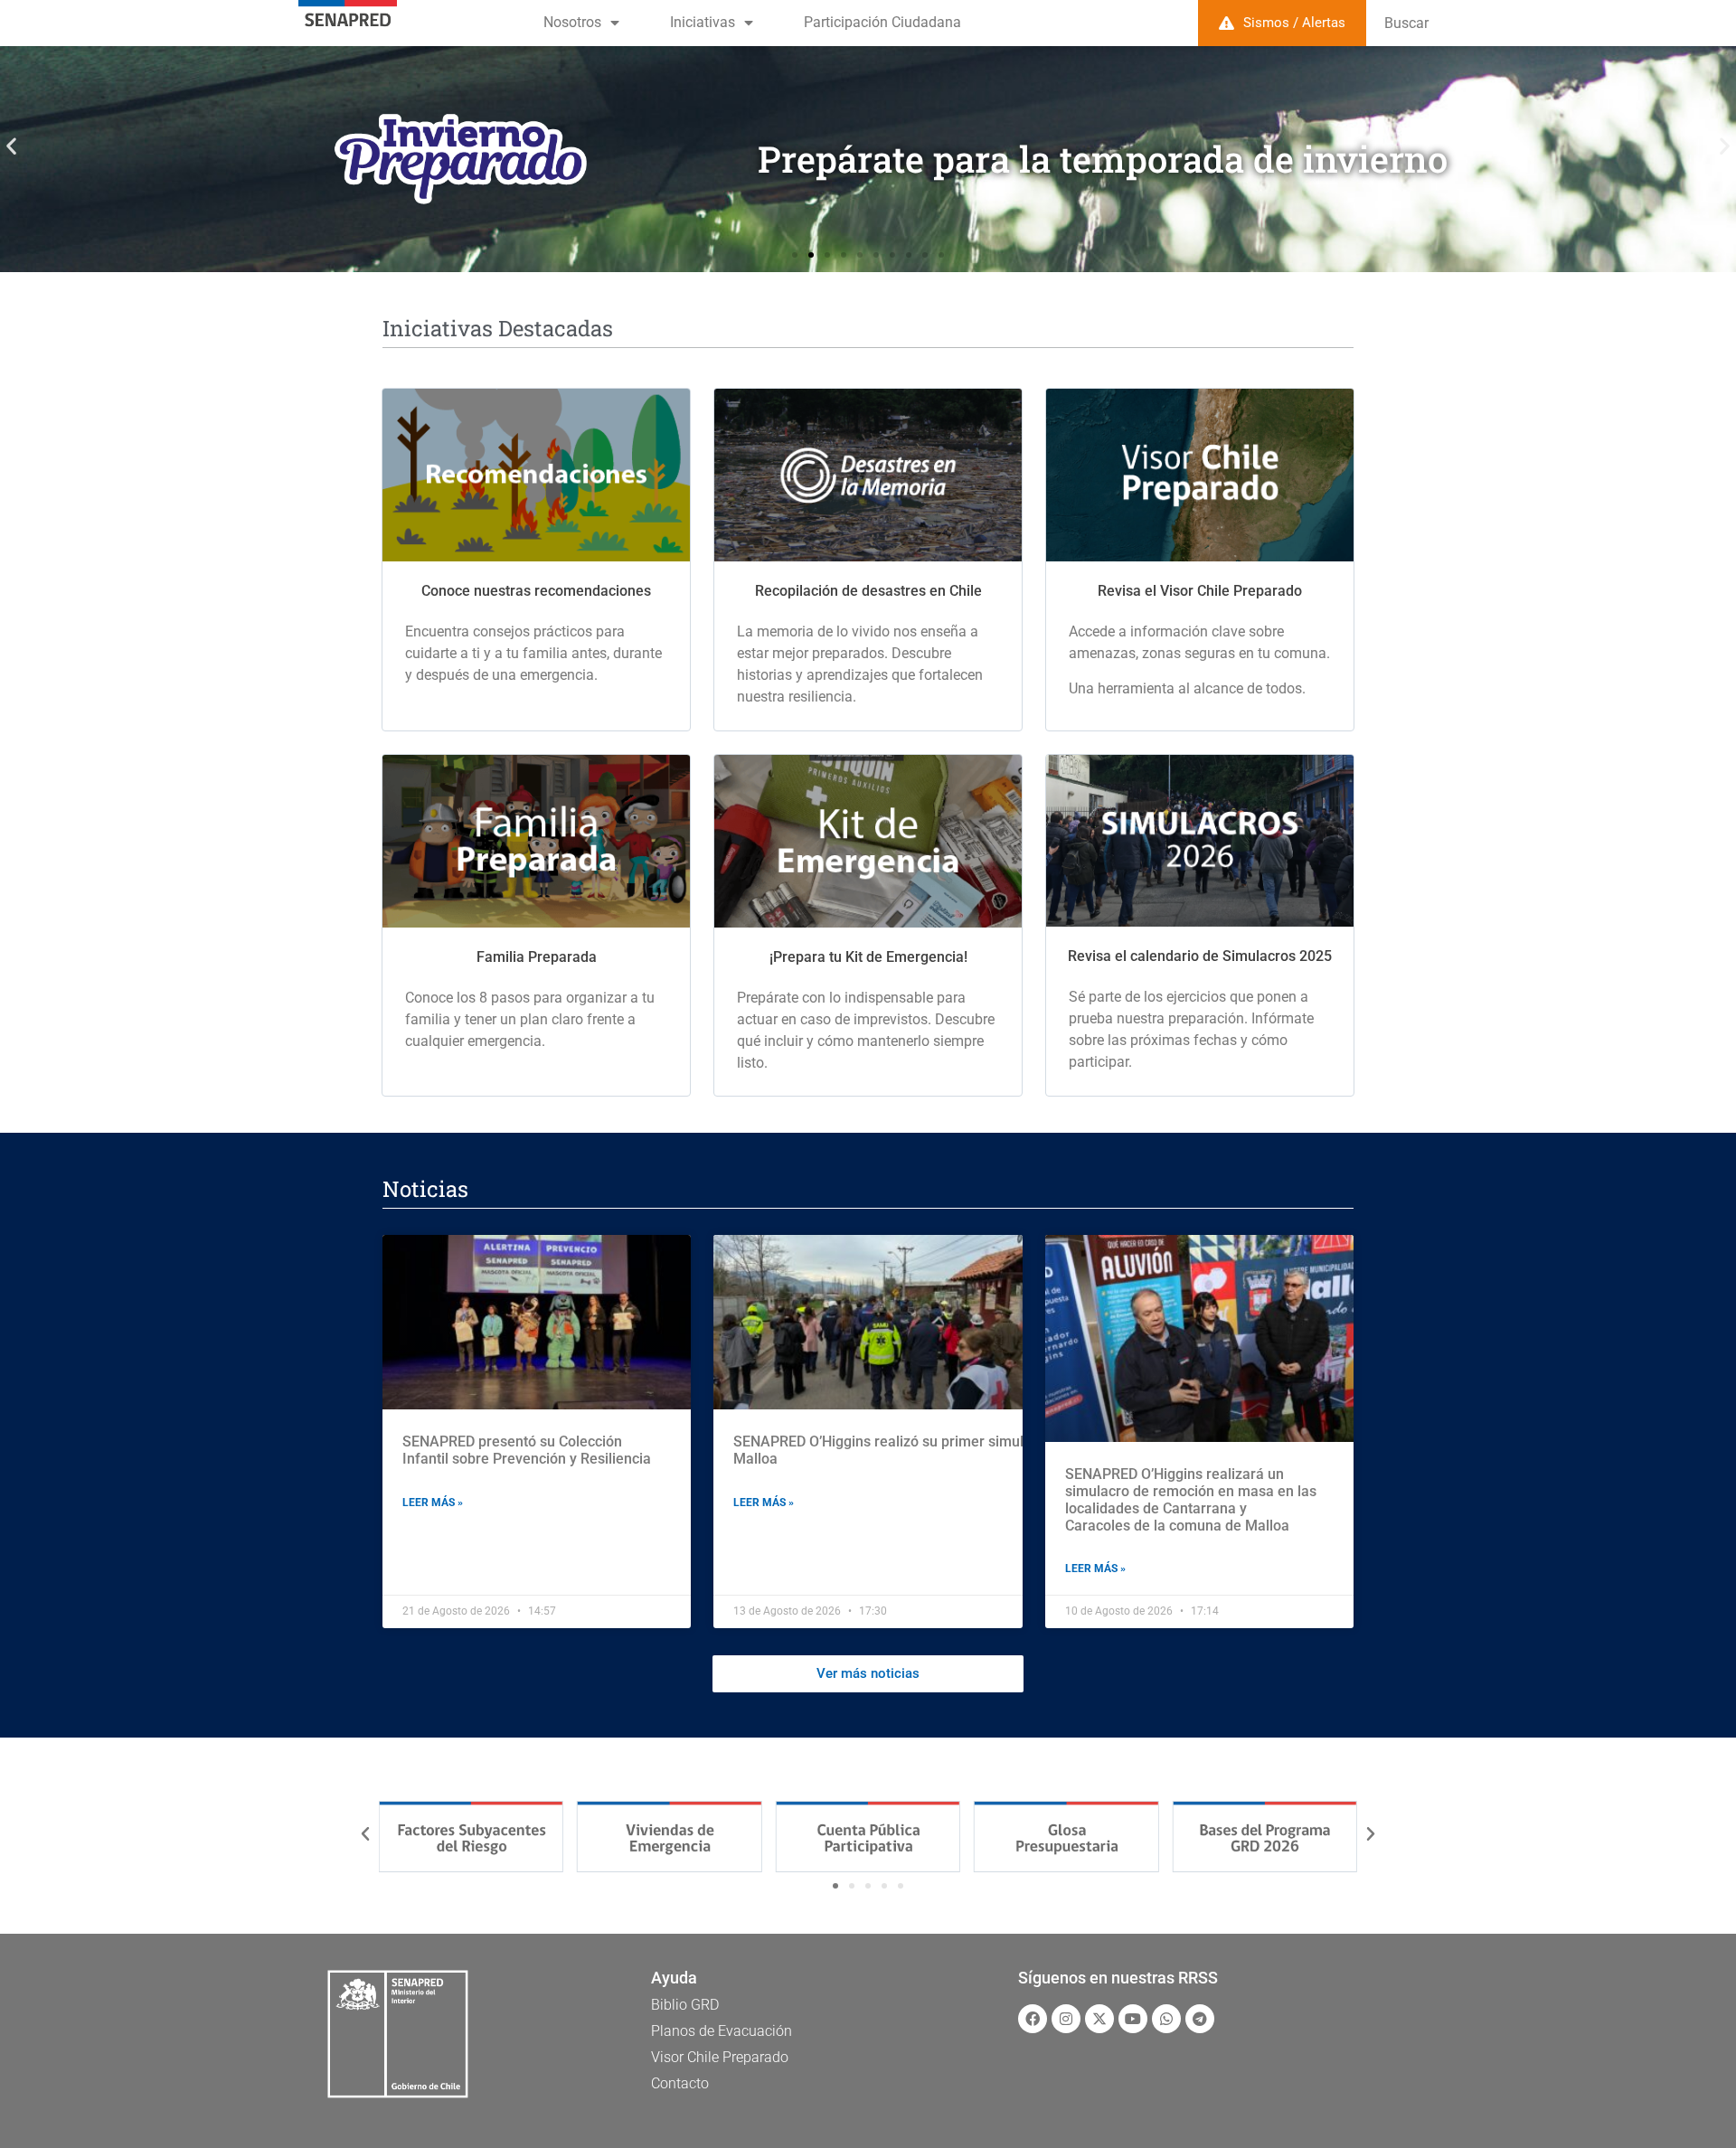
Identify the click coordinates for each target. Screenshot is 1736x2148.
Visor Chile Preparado (720, 2057)
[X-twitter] (1099, 2019)
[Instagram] (1066, 2019)
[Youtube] (1133, 2019)
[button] (11, 146)
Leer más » (433, 1503)
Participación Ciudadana (882, 22)
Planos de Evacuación (722, 2031)
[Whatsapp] (1166, 2019)
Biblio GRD (685, 2005)
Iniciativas (703, 22)
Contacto (680, 2083)
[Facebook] (1033, 2019)
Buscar (1406, 23)
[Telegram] (1200, 2019)
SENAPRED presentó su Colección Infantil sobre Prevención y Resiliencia (527, 1450)
